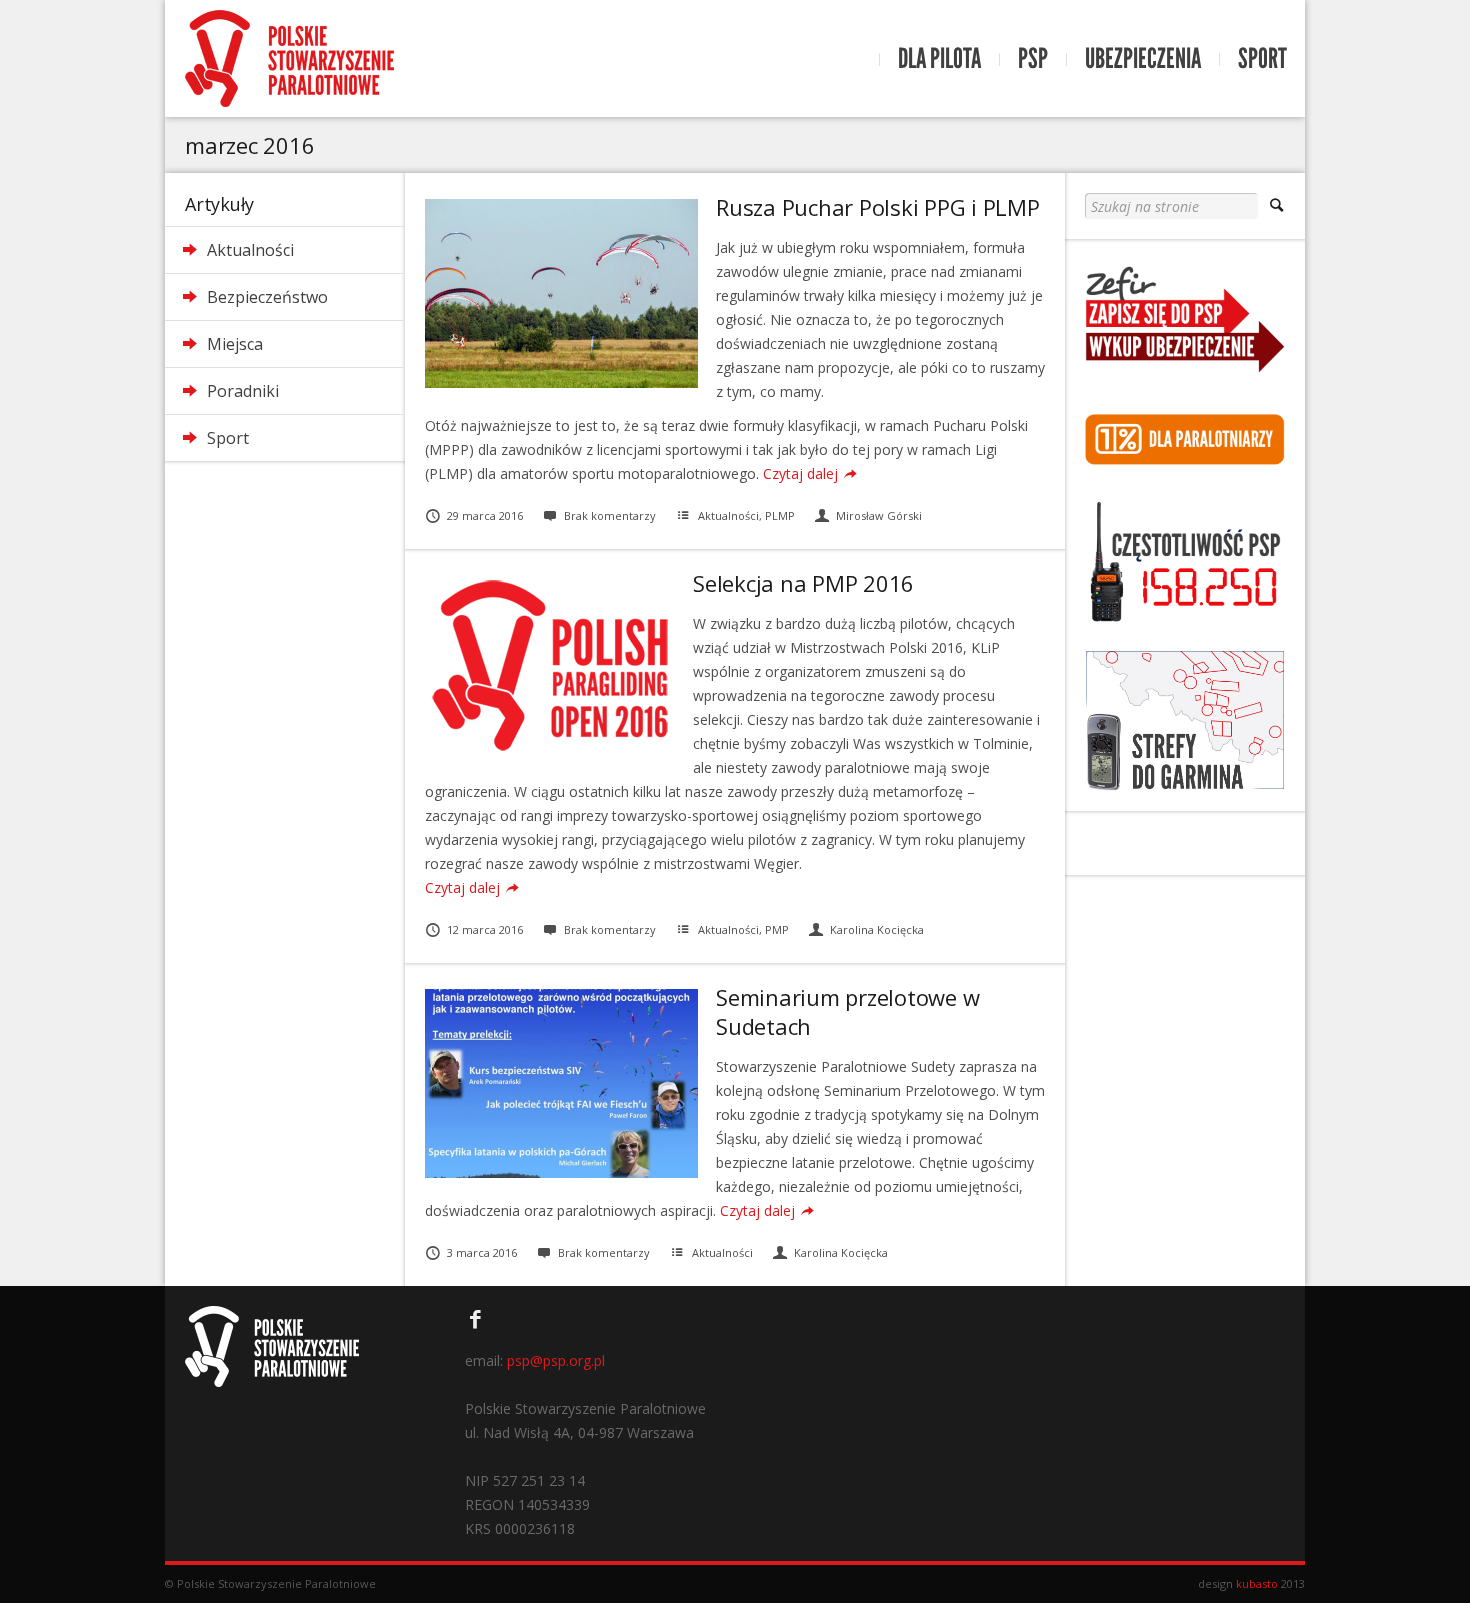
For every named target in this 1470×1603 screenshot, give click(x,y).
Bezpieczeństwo (267, 297)
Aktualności (250, 250)
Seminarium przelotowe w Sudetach (847, 1011)
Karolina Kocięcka (877, 929)
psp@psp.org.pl (556, 1360)
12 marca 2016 (485, 929)
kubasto (1257, 1583)
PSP (1033, 59)
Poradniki (243, 391)
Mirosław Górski (879, 515)
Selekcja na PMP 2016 (803, 583)
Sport (1262, 59)
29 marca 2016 (485, 515)
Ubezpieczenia (1143, 59)
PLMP (780, 515)
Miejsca (235, 344)
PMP (777, 929)
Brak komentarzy (610, 515)
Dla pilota (939, 59)
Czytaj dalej (800, 473)
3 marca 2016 (482, 1252)
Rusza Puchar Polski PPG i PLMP (878, 207)
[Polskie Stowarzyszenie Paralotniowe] (289, 58)
